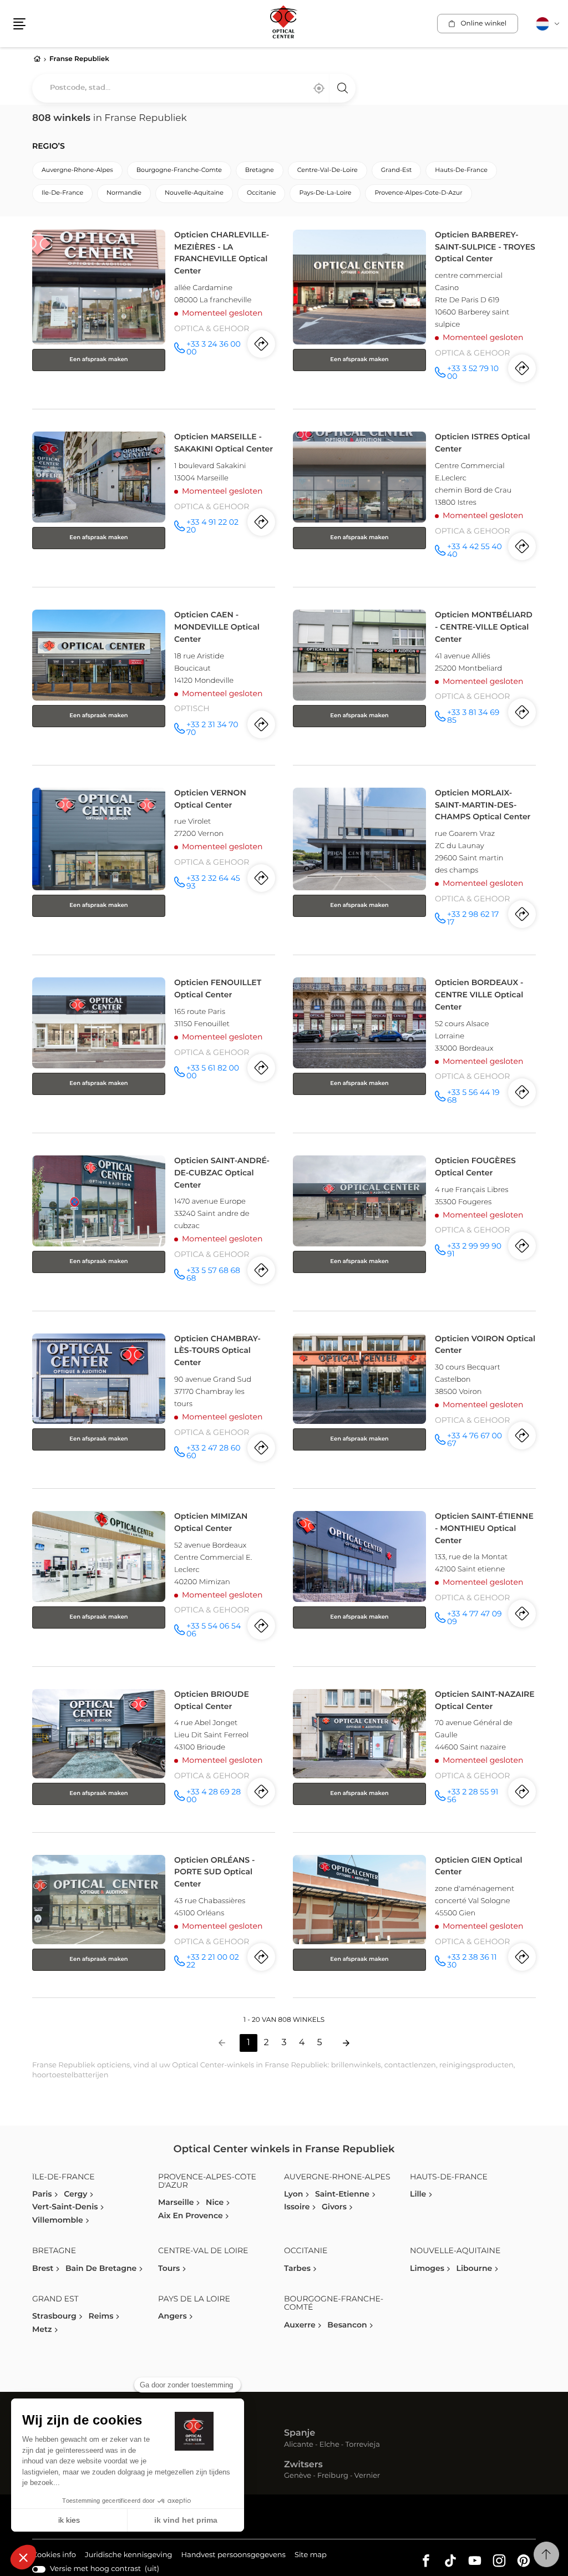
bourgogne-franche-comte (179, 171)
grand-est (397, 171)
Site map (311, 2555)
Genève (298, 2476)
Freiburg (333, 2476)
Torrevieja (363, 2445)
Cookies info (54, 2557)
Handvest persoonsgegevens (233, 2557)
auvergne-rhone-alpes (77, 171)
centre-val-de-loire (328, 171)
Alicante (299, 2445)
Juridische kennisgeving (129, 2557)
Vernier (367, 2476)
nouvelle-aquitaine (194, 193)
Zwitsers (303, 2465)
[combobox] (194, 88)
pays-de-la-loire (325, 193)
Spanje (300, 2433)
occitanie (261, 193)
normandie (124, 193)
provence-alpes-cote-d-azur (418, 193)
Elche (329, 2445)
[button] (19, 24)
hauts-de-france (461, 171)
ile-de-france (62, 193)
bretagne (260, 171)
